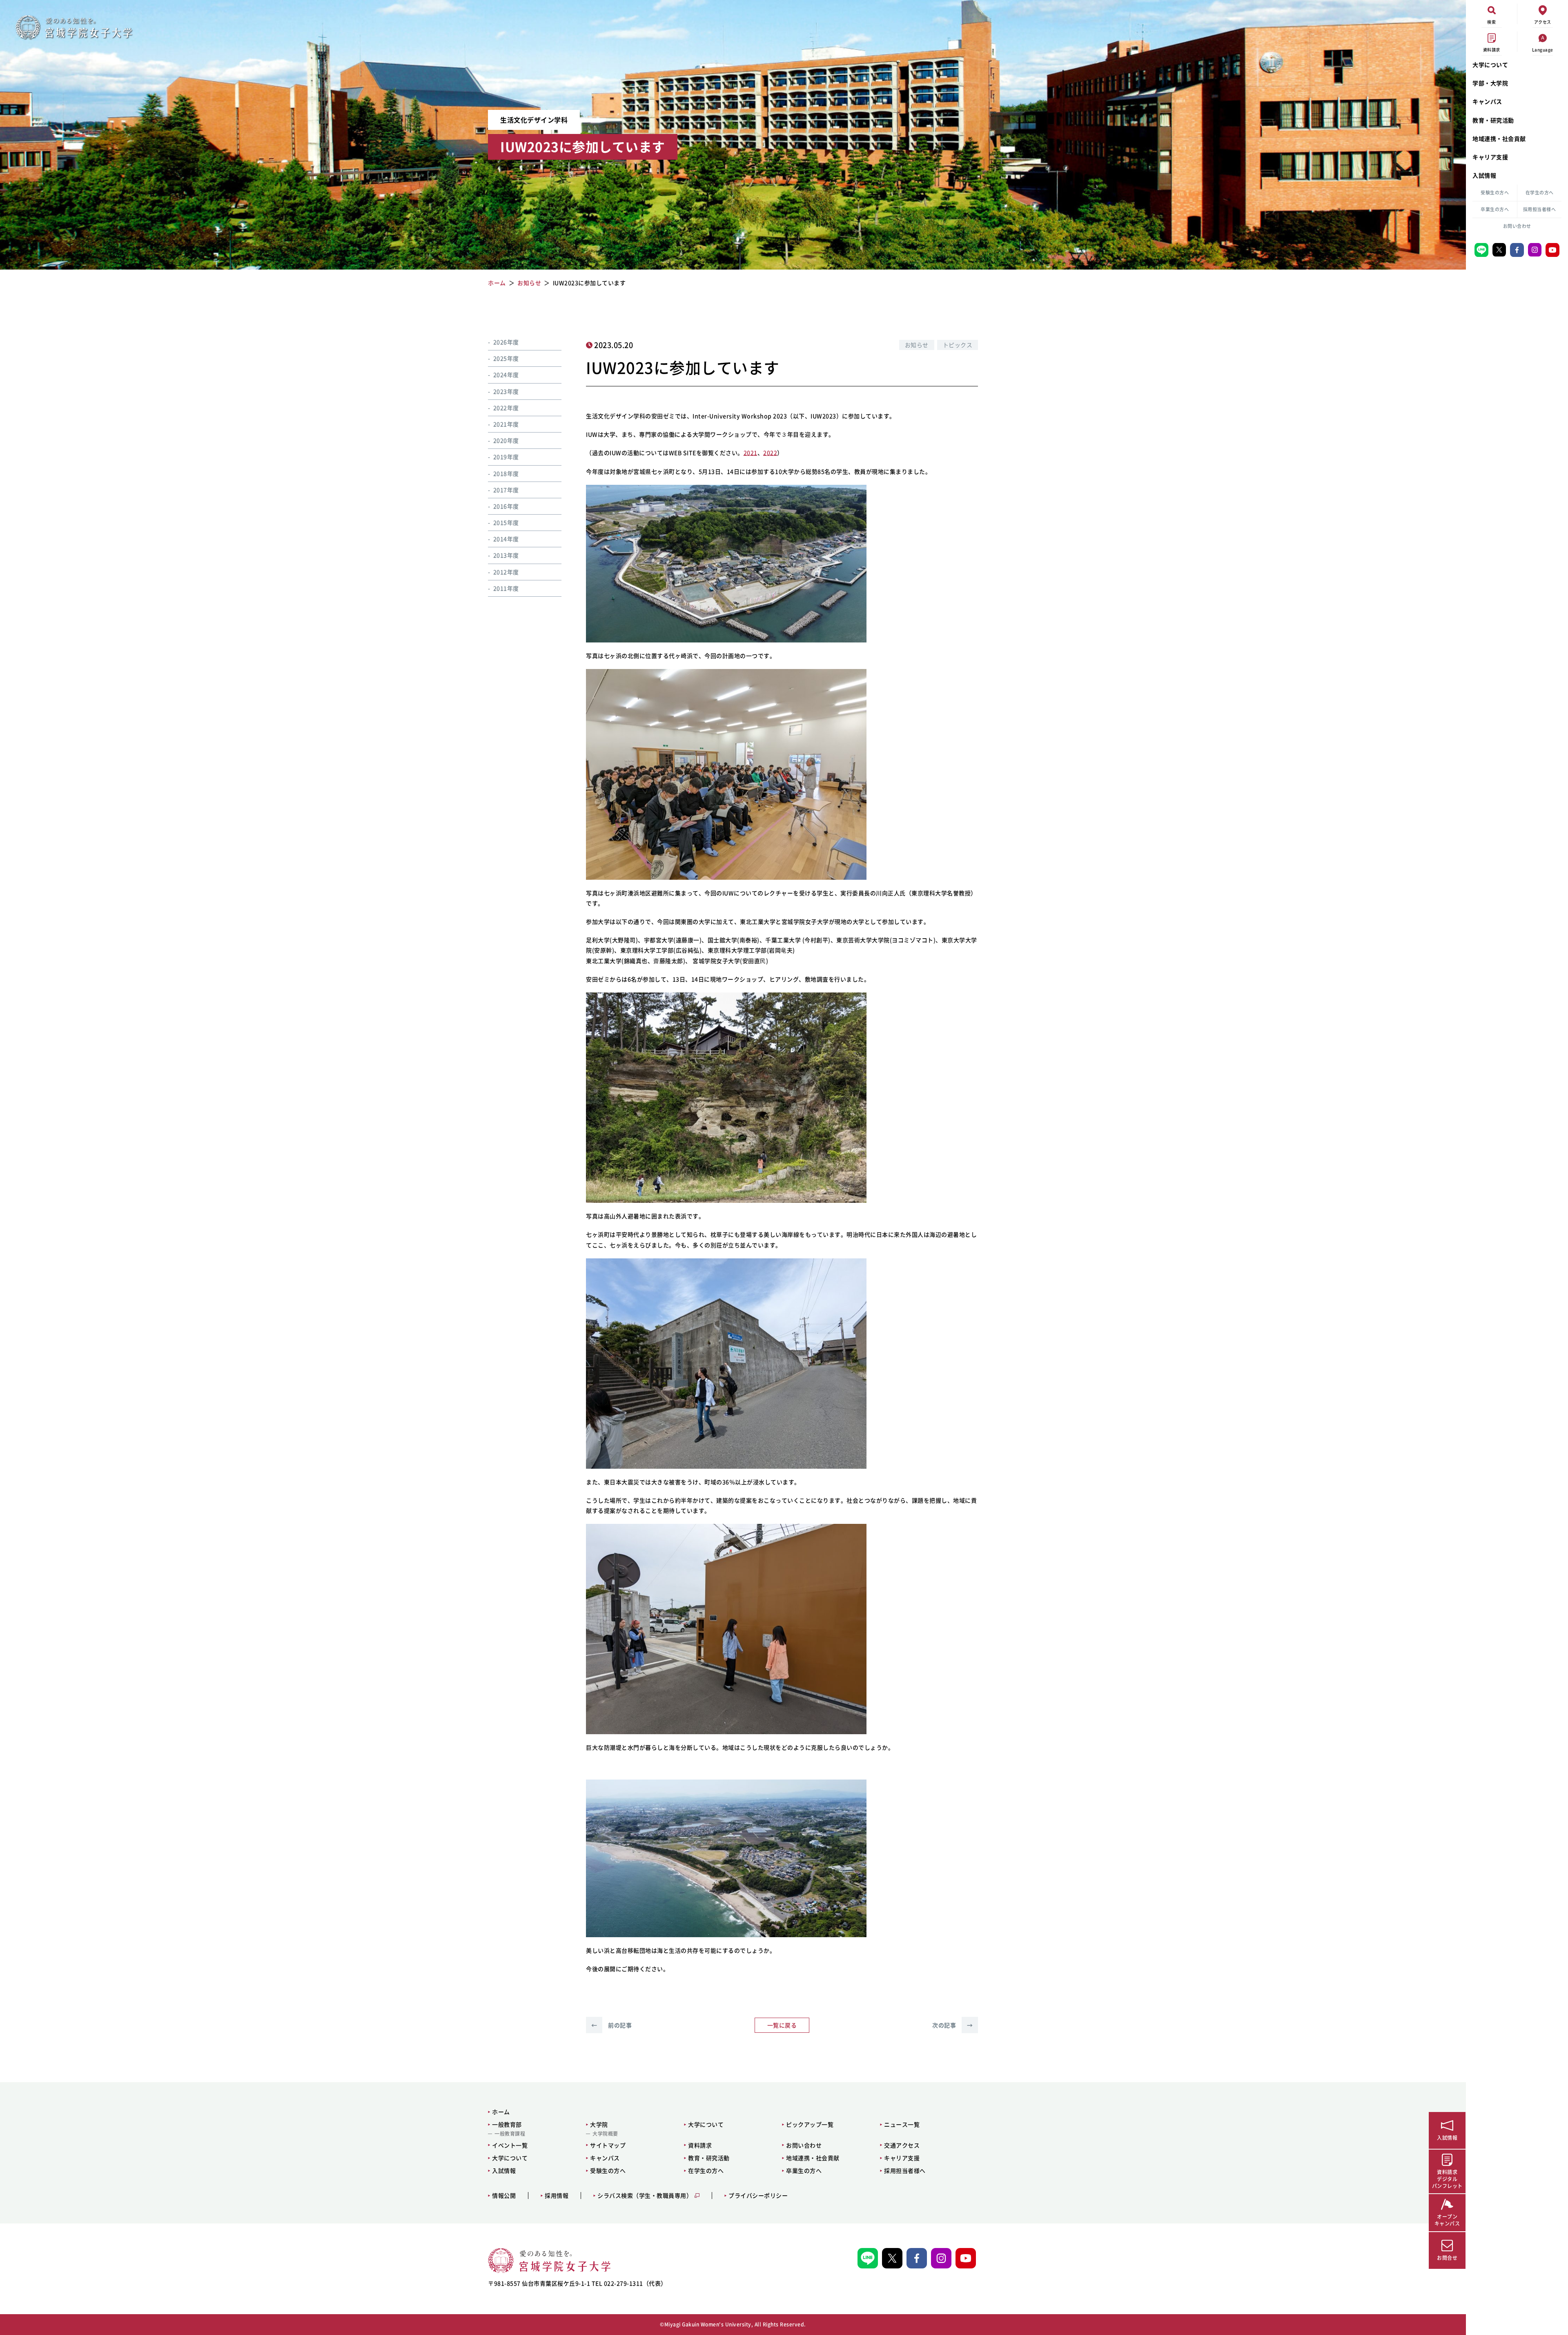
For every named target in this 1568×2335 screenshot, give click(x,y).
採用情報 (557, 2196)
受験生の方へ (1495, 193)
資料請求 (700, 2145)
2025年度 (506, 358)
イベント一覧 (510, 2145)
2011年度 (506, 588)
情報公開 (504, 2196)
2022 (770, 453)
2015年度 (506, 522)
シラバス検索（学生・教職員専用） (645, 2196)
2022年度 (506, 408)
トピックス (958, 345)
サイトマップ (608, 2145)
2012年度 (506, 572)
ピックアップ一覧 (810, 2124)
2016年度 (506, 506)
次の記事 (952, 2025)
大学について (1490, 65)
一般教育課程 (510, 2134)
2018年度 (506, 473)
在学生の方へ (1540, 193)
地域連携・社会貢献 (1499, 138)
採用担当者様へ (1540, 209)
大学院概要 (605, 2134)
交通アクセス (902, 2145)
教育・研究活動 (1493, 120)
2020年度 (506, 440)
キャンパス (1487, 101)
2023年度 (506, 391)
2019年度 (506, 457)
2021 (751, 453)
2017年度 (506, 490)
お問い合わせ (1517, 226)
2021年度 (506, 424)
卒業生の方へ (1495, 209)
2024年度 (506, 375)
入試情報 (1484, 175)
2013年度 (506, 555)
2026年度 (506, 342)
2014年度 (506, 539)
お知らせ (917, 345)
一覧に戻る (782, 2025)
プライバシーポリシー (758, 2196)
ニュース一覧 (902, 2124)
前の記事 (611, 2025)
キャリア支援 (1490, 157)
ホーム (501, 2112)
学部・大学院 (1490, 83)
